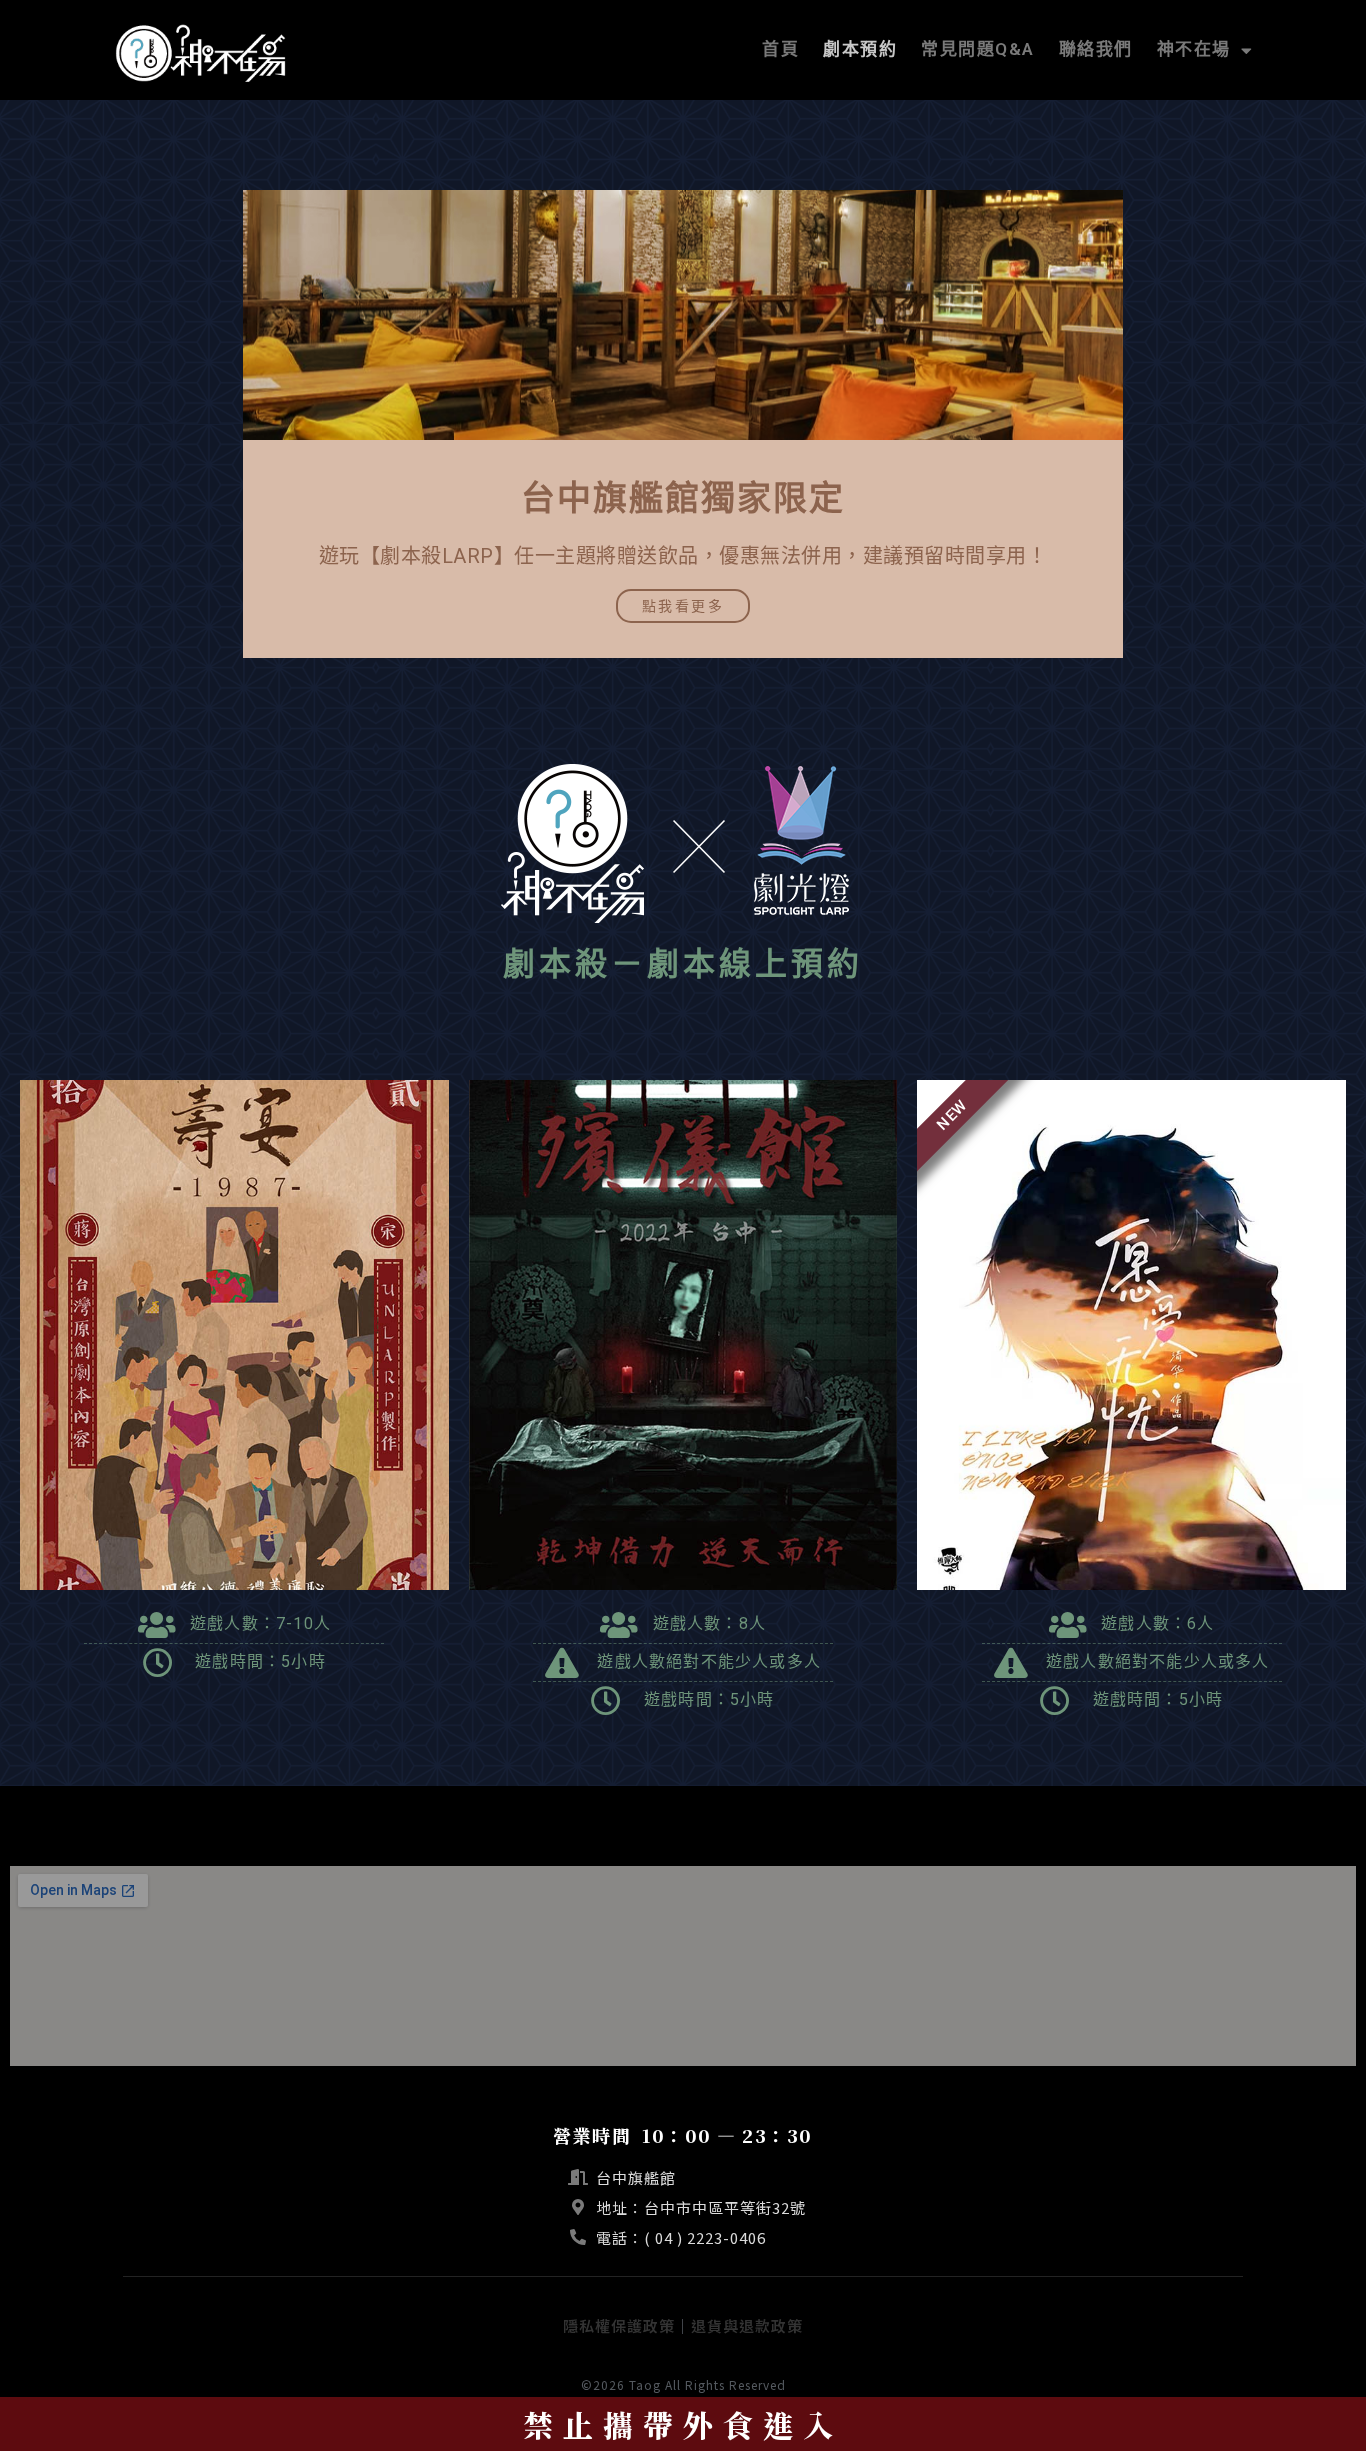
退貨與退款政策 (747, 2325)
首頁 (780, 50)
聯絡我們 (1096, 50)
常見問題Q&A (978, 50)
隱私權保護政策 (619, 2325)
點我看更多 (683, 606)
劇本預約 (860, 50)
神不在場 (1194, 50)
